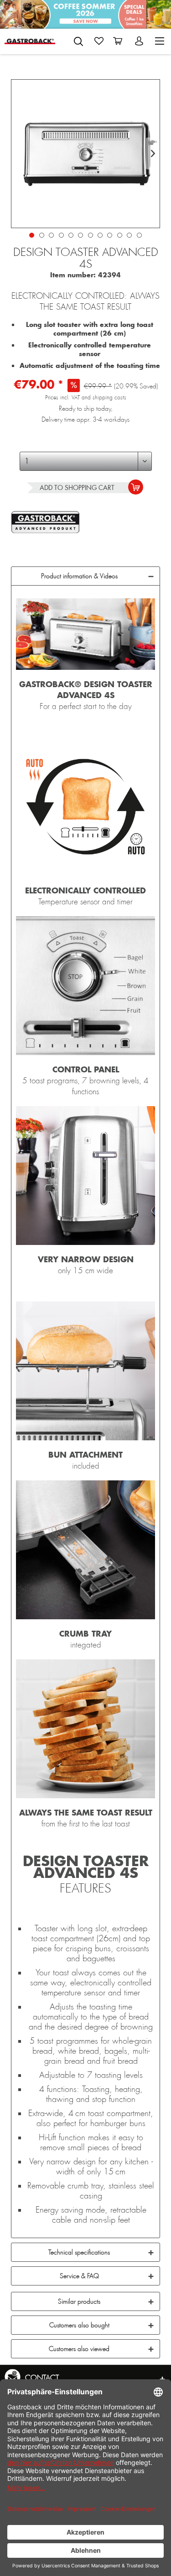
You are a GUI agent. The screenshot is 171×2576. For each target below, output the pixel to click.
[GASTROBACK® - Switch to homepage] (30, 41)
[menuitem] (78, 40)
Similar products (79, 2301)
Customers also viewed (79, 2349)
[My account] (140, 41)
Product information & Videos (79, 576)
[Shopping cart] (119, 41)
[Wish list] (99, 41)
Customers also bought (79, 2325)
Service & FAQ (79, 2276)
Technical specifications (79, 2252)
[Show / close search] (78, 41)
